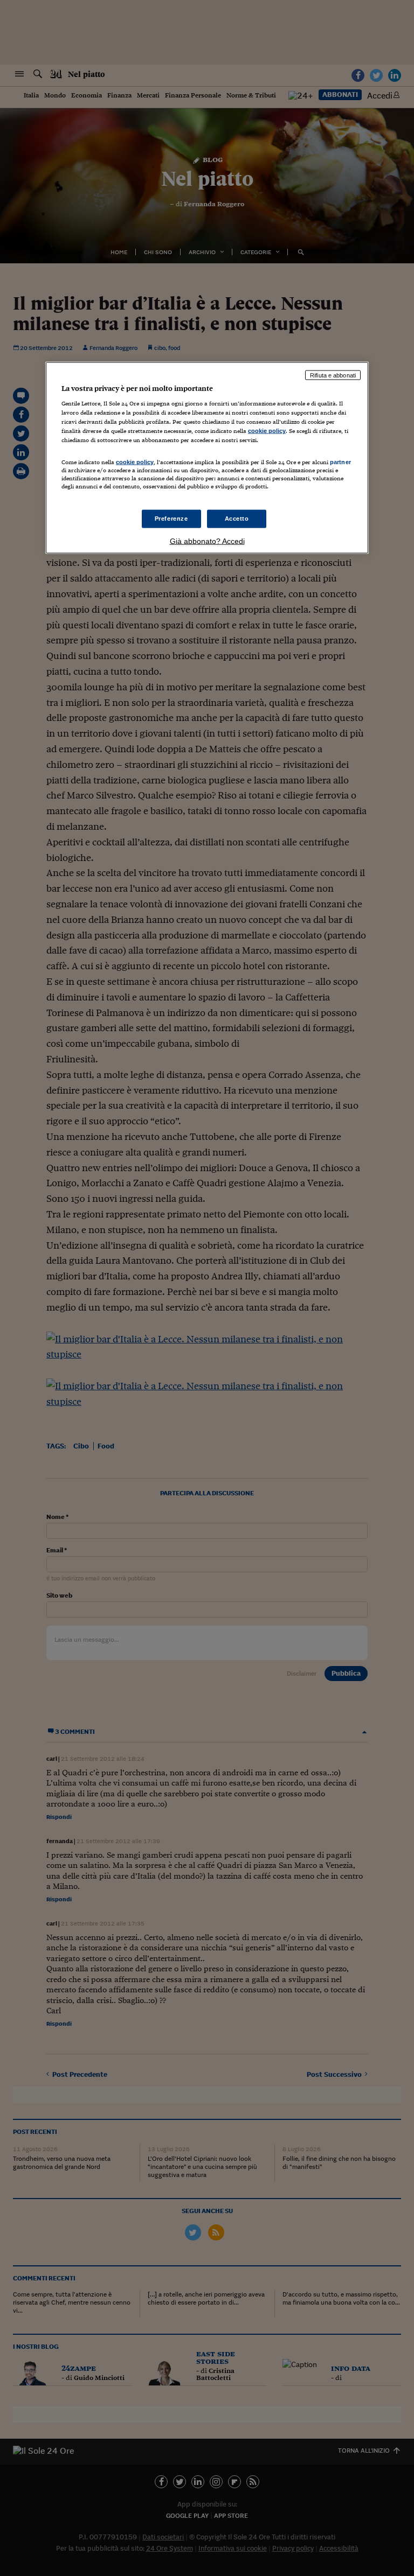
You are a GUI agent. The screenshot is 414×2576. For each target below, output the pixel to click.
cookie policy (267, 431)
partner (340, 461)
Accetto (237, 518)
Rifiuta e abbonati (333, 375)
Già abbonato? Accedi (207, 541)
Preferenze (171, 518)
